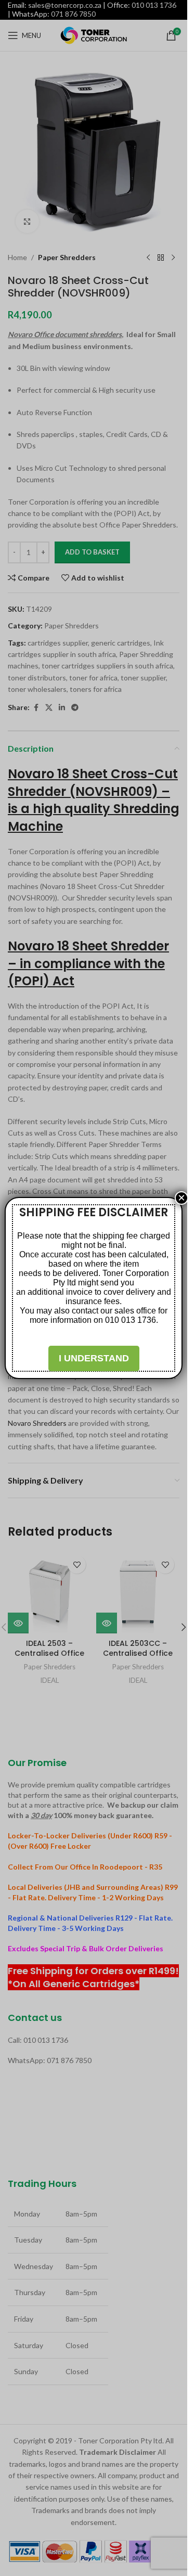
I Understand (94, 1358)
